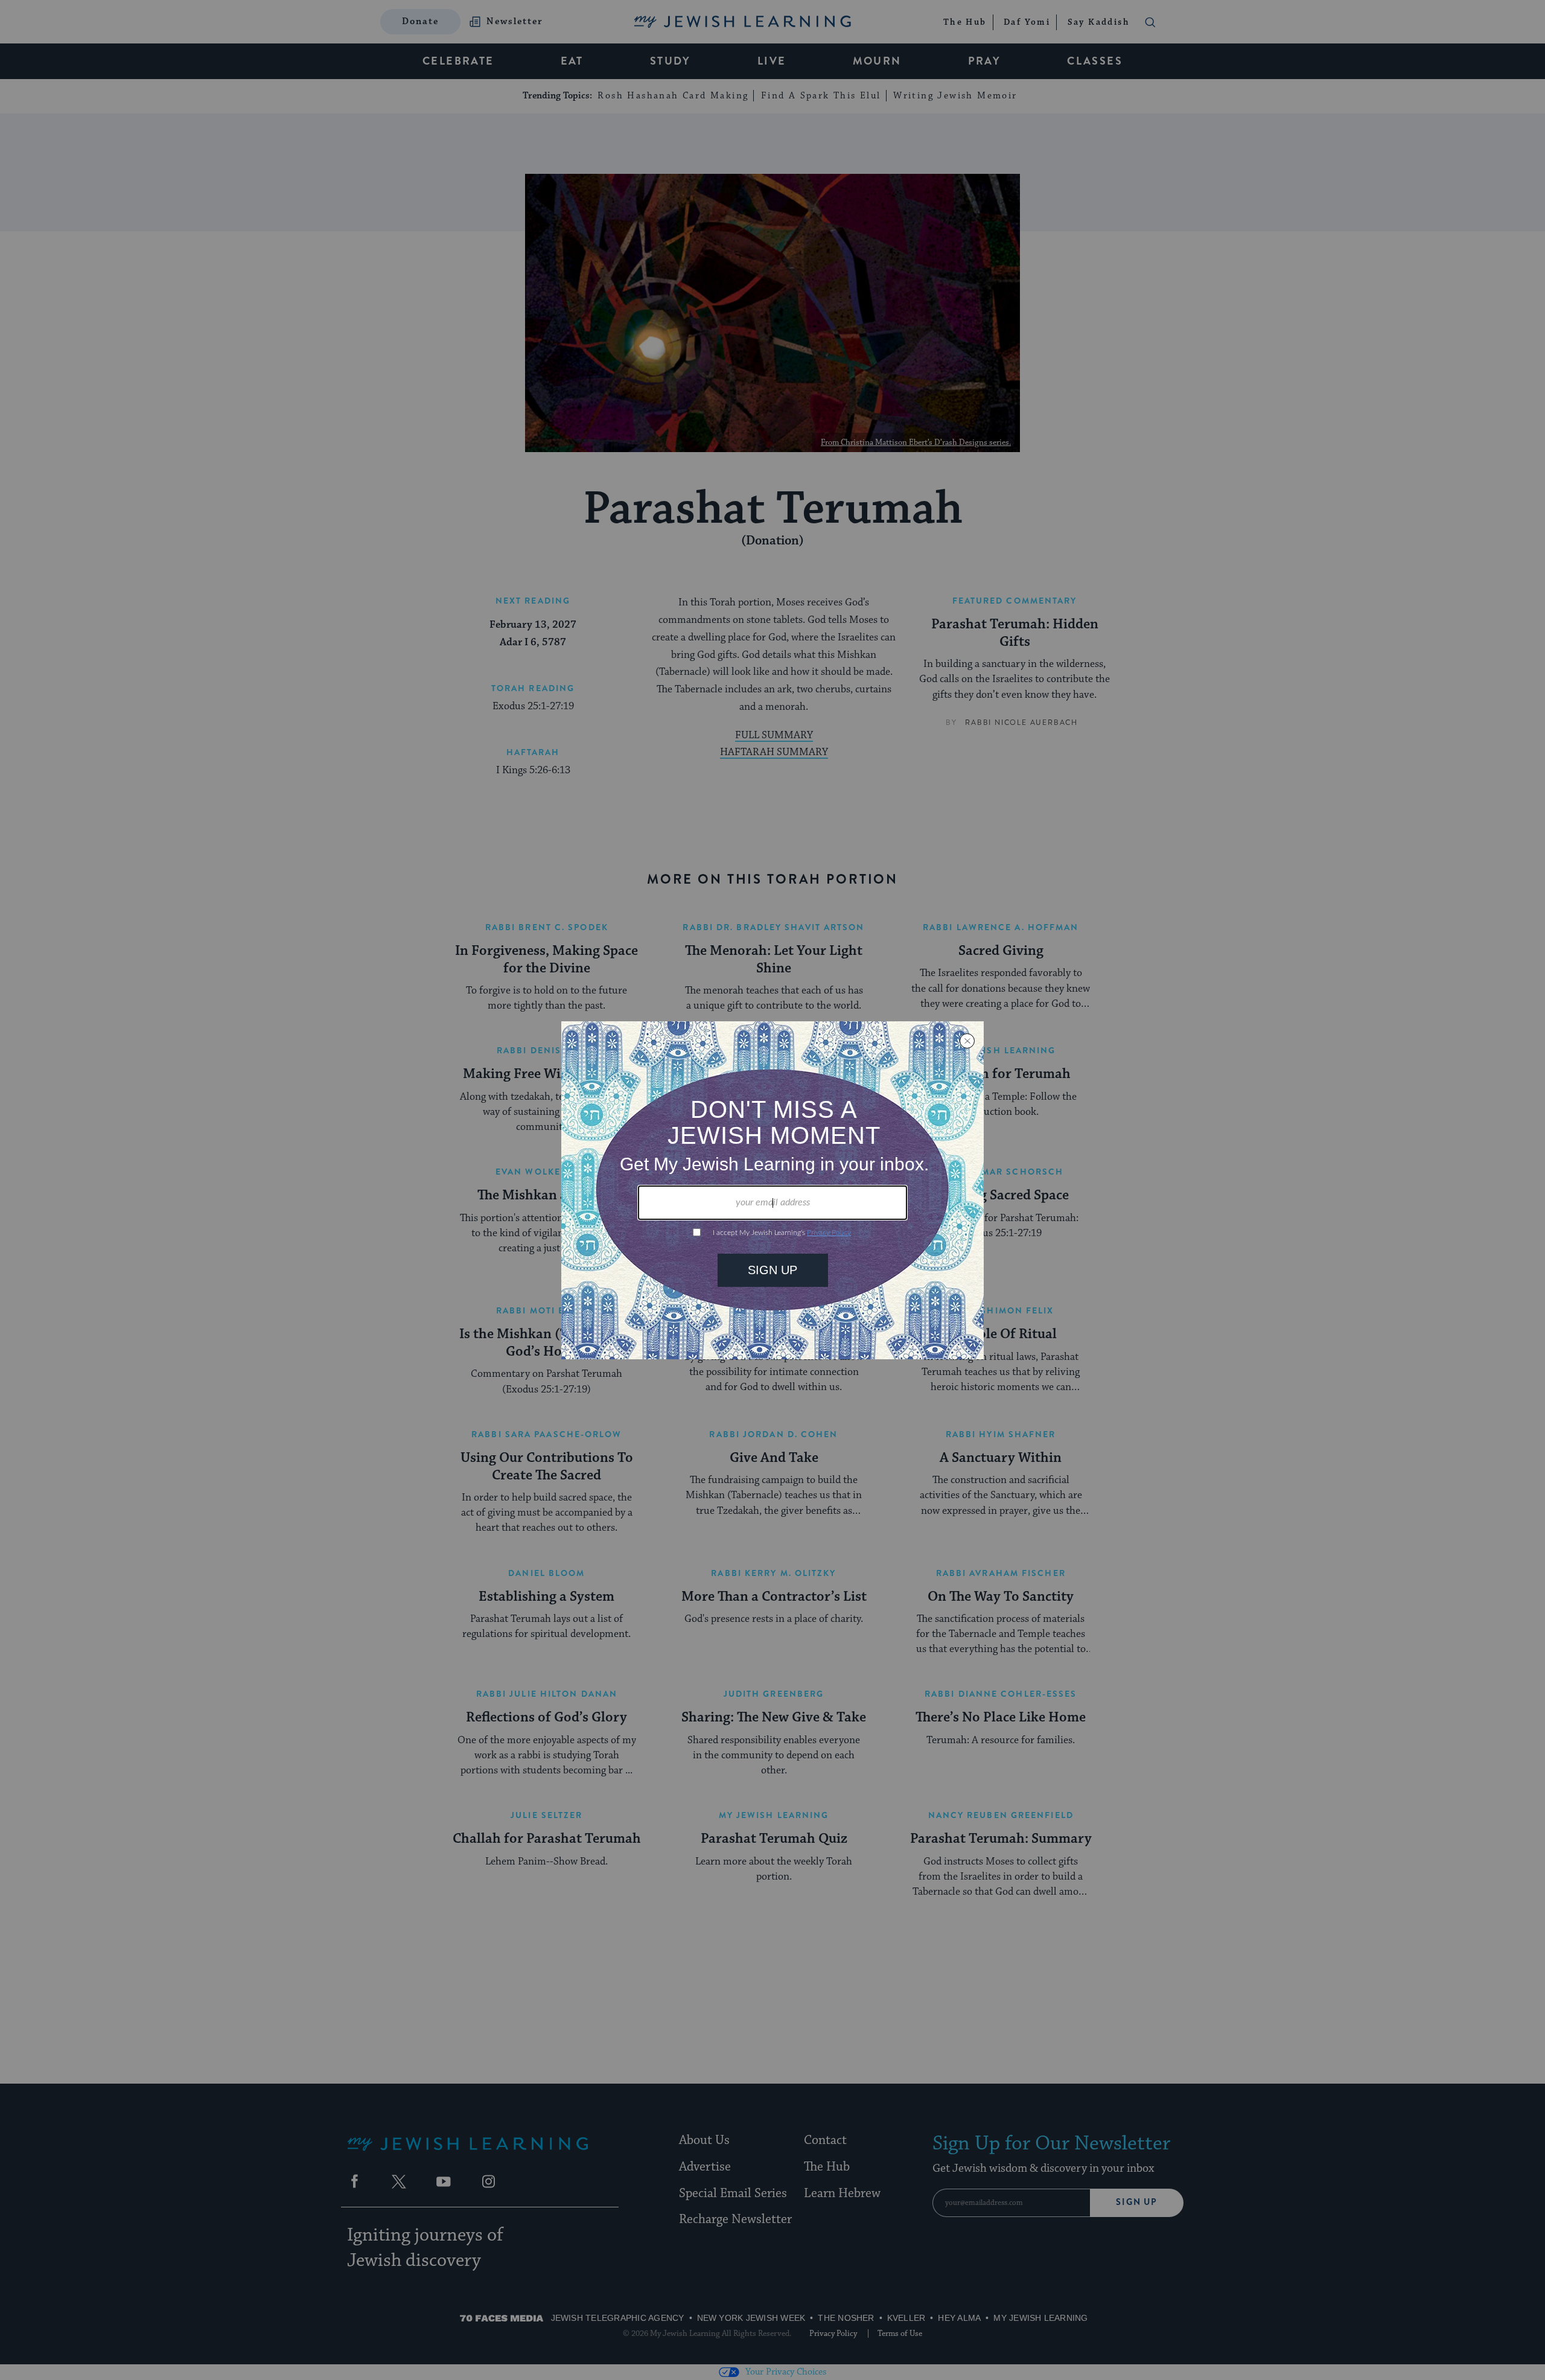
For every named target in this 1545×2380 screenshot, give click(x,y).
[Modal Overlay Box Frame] (772, 1190)
